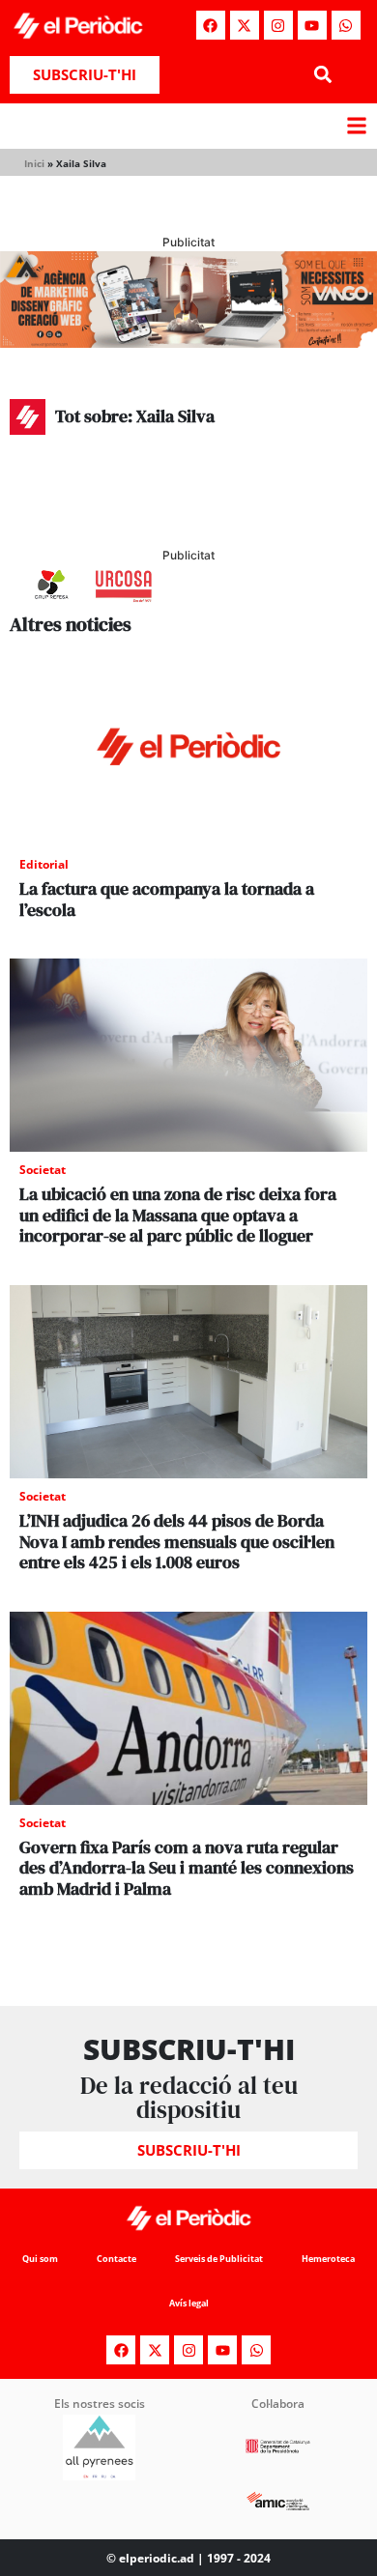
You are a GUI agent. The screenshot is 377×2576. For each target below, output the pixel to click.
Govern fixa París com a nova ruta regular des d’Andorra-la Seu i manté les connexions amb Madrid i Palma (187, 1868)
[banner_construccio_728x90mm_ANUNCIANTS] (188, 603)
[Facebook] (211, 25)
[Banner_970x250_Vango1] (188, 342)
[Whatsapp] (346, 25)
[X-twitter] (245, 25)
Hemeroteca (328, 2259)
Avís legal (189, 2303)
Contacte (116, 2259)
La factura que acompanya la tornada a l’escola (167, 899)
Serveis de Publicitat (219, 2259)
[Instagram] (278, 25)
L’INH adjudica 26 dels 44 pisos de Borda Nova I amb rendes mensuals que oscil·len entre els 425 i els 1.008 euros (177, 1541)
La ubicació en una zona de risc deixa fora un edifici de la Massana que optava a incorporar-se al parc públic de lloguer (178, 1215)
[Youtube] (312, 25)
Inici (34, 163)
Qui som (40, 2259)
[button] (322, 75)
